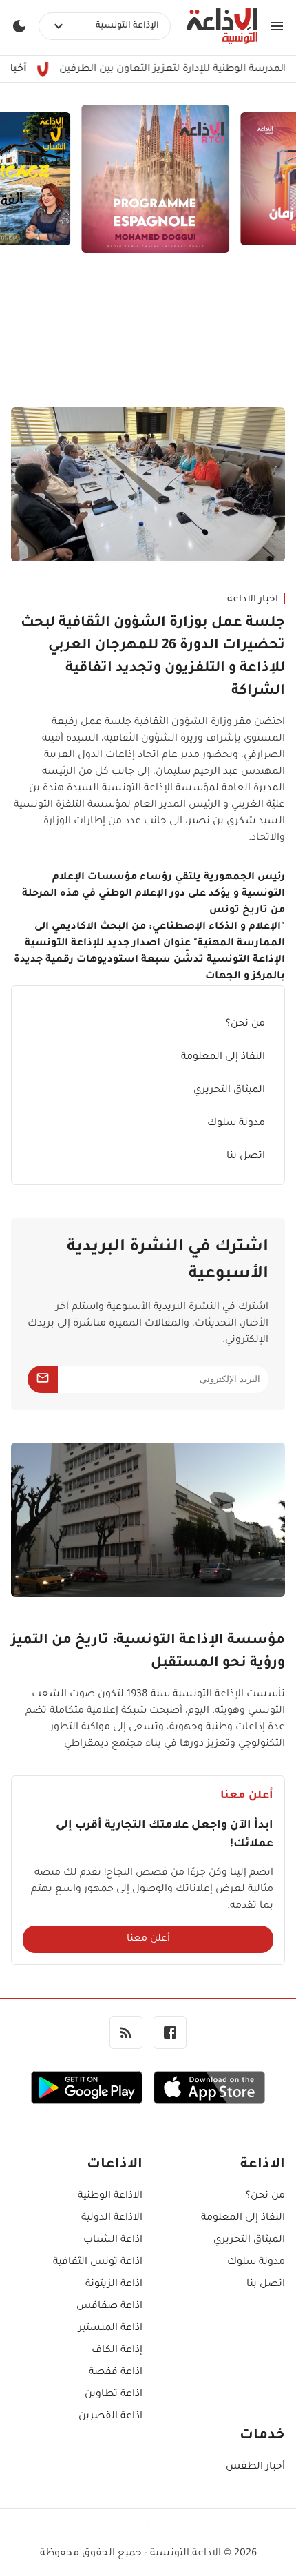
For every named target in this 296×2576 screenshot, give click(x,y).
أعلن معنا (148, 1939)
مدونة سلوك (236, 1124)
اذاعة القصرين (110, 2417)
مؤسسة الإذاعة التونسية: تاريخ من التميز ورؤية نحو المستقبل (148, 1652)
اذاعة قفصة (116, 2373)
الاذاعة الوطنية (110, 2196)
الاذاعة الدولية (112, 2218)
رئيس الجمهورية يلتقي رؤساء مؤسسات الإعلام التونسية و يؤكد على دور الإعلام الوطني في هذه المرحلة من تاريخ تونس (154, 894)
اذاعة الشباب (113, 2240)
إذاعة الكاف (117, 2351)
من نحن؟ (245, 1024)
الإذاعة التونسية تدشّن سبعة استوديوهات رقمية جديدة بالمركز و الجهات (149, 969)
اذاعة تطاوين (114, 2395)
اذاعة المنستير (110, 2329)
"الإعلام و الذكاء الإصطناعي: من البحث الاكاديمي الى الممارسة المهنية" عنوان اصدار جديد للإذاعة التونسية (155, 936)
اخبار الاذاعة (253, 600)
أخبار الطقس (255, 2467)
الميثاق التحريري (229, 1091)
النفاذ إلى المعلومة (223, 1058)
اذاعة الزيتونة (114, 2285)
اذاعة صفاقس (109, 2307)
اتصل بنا (246, 1157)
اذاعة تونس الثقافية (98, 2263)
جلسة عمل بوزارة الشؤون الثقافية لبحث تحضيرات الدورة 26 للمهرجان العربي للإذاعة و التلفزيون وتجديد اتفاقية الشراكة (153, 658)
